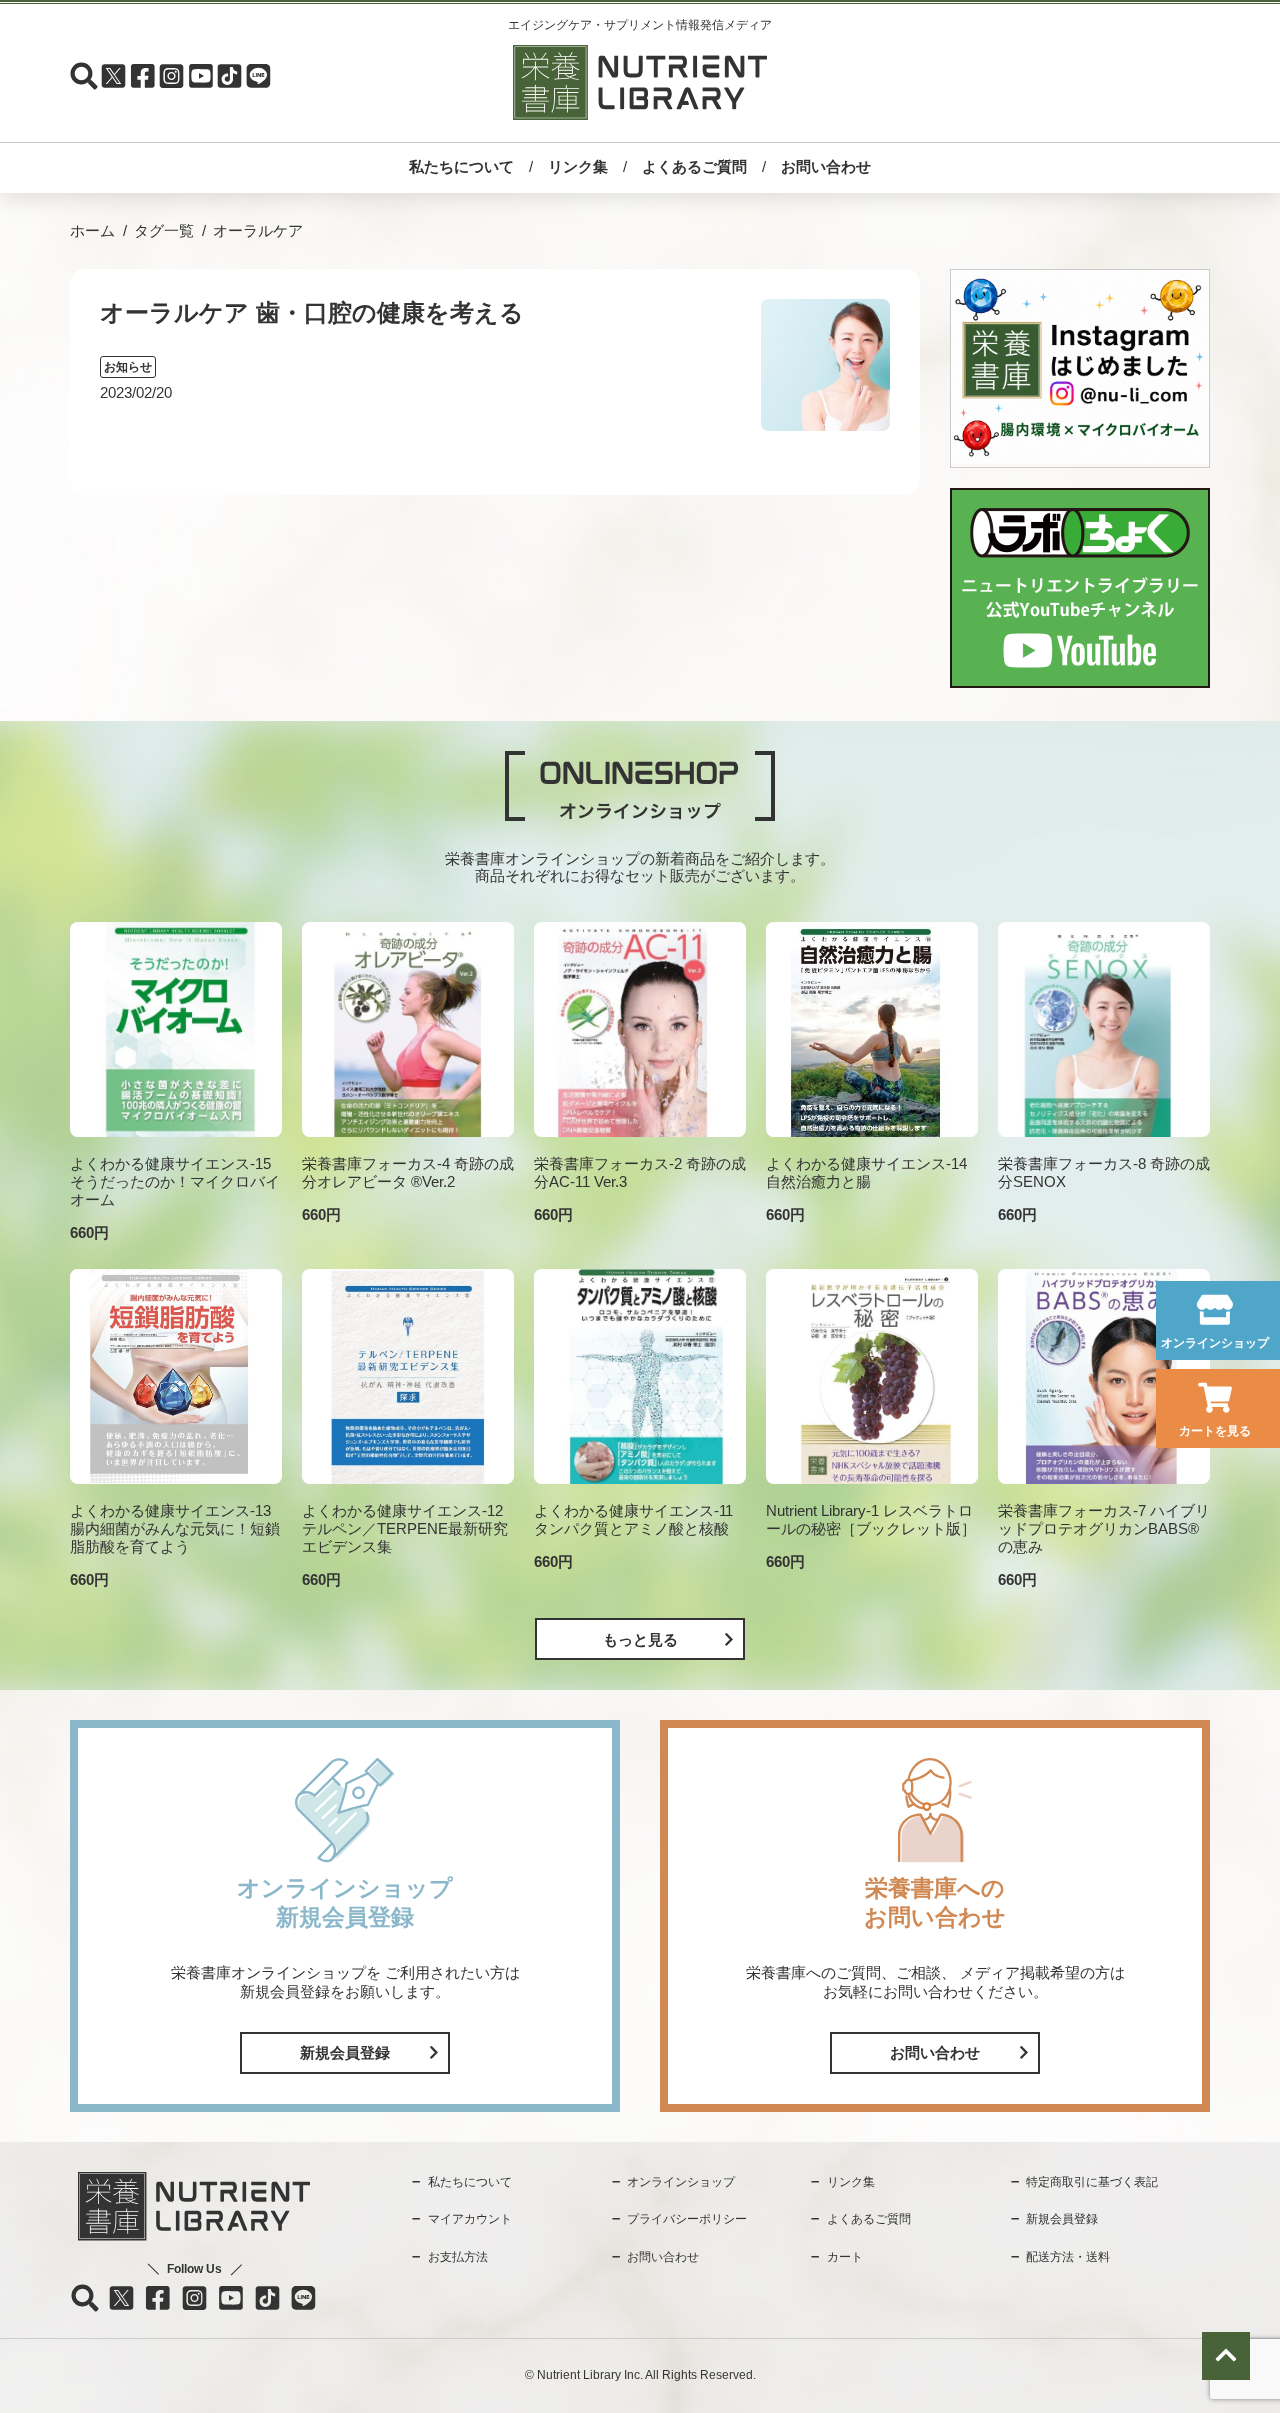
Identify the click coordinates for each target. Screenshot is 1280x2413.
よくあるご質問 (694, 166)
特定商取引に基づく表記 (1092, 2182)
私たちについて (461, 166)
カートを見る (1215, 1431)
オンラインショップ (1215, 1343)
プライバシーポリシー (687, 2219)
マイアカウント (470, 2219)
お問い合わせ (826, 166)
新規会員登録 (345, 2052)
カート (845, 2257)
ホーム (92, 230)
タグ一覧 (164, 230)
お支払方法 (458, 2257)
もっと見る (640, 1639)
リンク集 (578, 166)
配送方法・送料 (1068, 2257)
